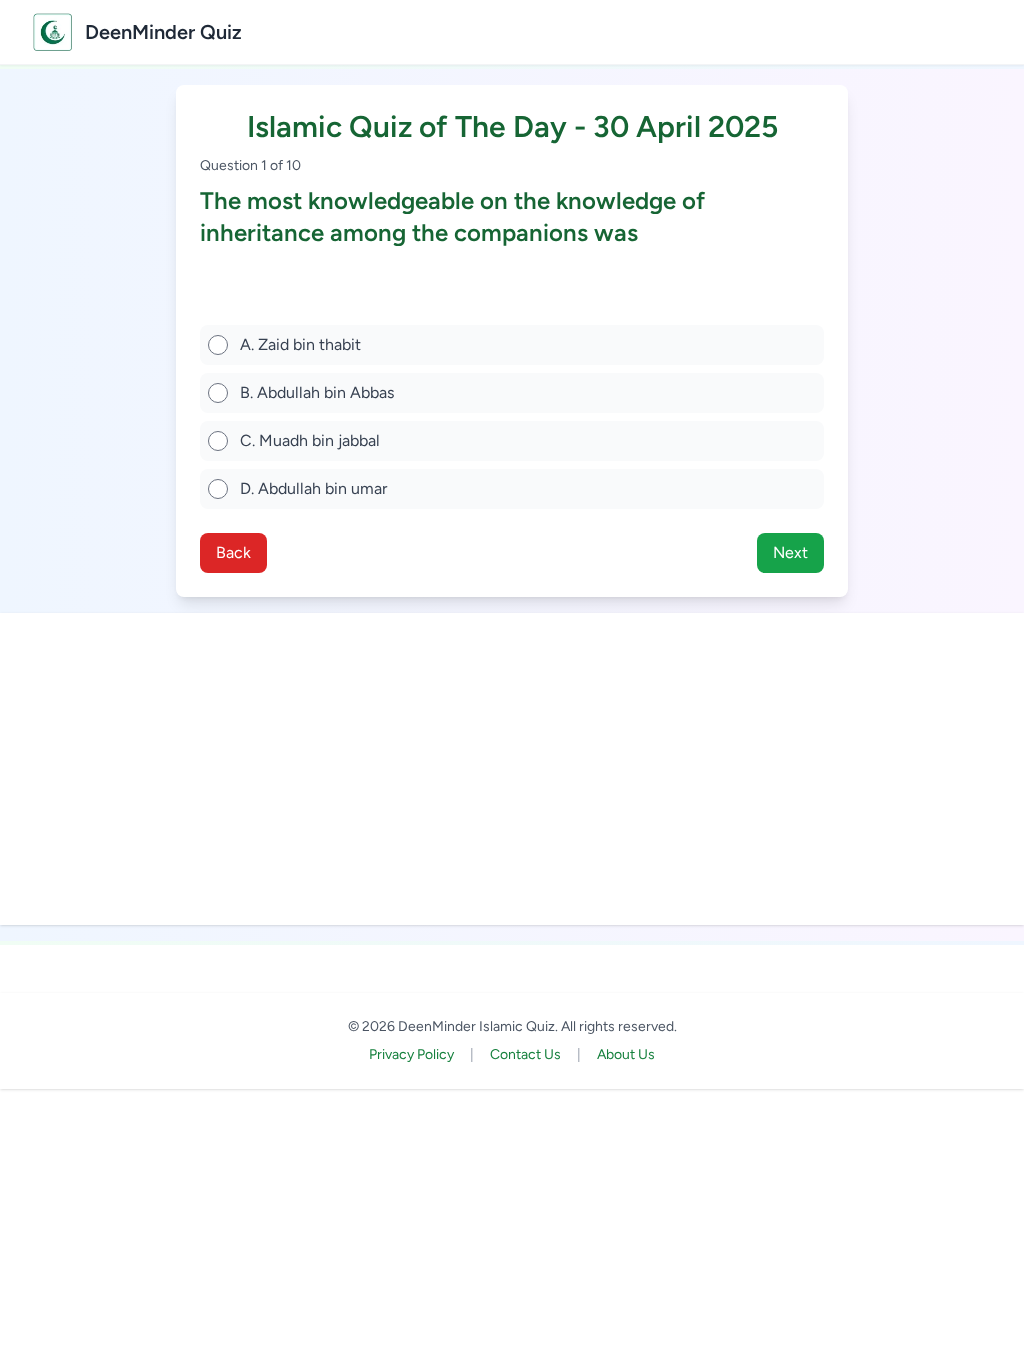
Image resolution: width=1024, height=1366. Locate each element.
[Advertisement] (512, 769)
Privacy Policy (411, 1054)
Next (790, 552)
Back (233, 552)
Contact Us (525, 1054)
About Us (626, 1054)
